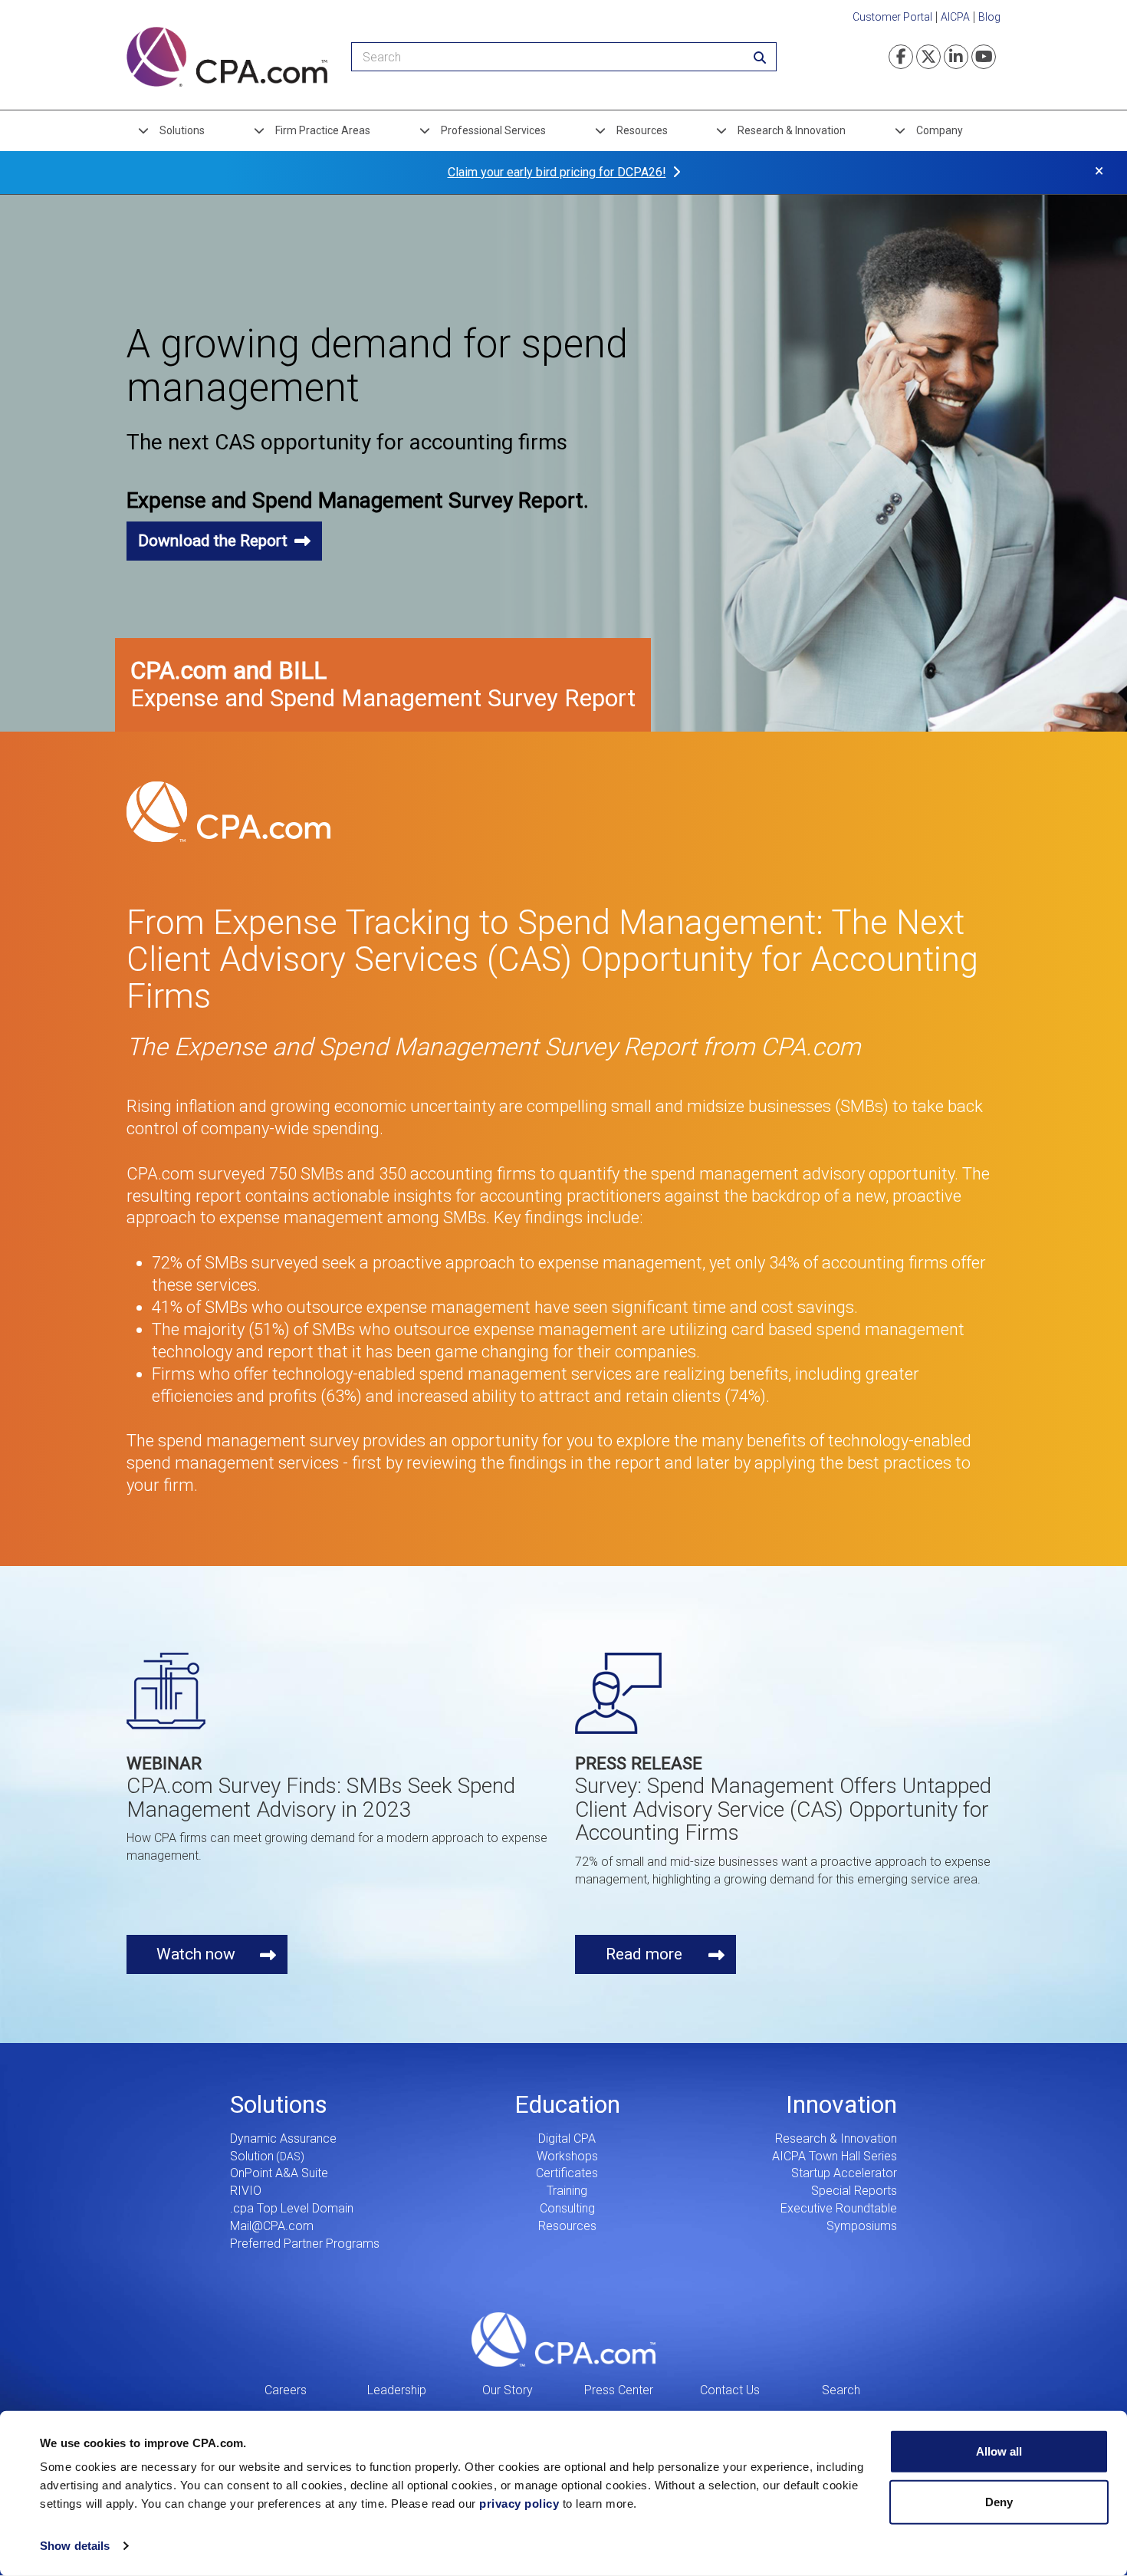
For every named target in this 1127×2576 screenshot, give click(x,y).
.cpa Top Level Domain (292, 2208)
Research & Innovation (792, 130)
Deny (999, 2501)
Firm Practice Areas (323, 130)
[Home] (227, 57)
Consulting (567, 2208)
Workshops (567, 2156)
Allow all (999, 2451)
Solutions (182, 130)
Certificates (567, 2173)
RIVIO (246, 2191)
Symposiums (862, 2226)
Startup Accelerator (844, 2173)
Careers (286, 2390)
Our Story (508, 2390)
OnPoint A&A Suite (279, 2173)
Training (567, 2191)
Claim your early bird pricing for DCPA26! (557, 172)
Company (940, 130)
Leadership (397, 2390)
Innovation (841, 2104)
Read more (644, 1954)
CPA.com (563, 2340)
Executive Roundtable (839, 2208)
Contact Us (730, 2390)
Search (841, 2390)
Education (567, 2104)
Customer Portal (892, 17)
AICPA (955, 17)
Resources (642, 130)
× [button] (1099, 171)
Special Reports (854, 2191)
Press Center (619, 2390)
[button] (224, 541)
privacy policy (519, 2504)
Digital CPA (567, 2138)
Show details (75, 2546)
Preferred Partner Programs (305, 2244)
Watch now (196, 1954)
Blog (989, 17)
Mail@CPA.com (272, 2226)
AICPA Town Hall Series (835, 2156)
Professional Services (493, 130)
